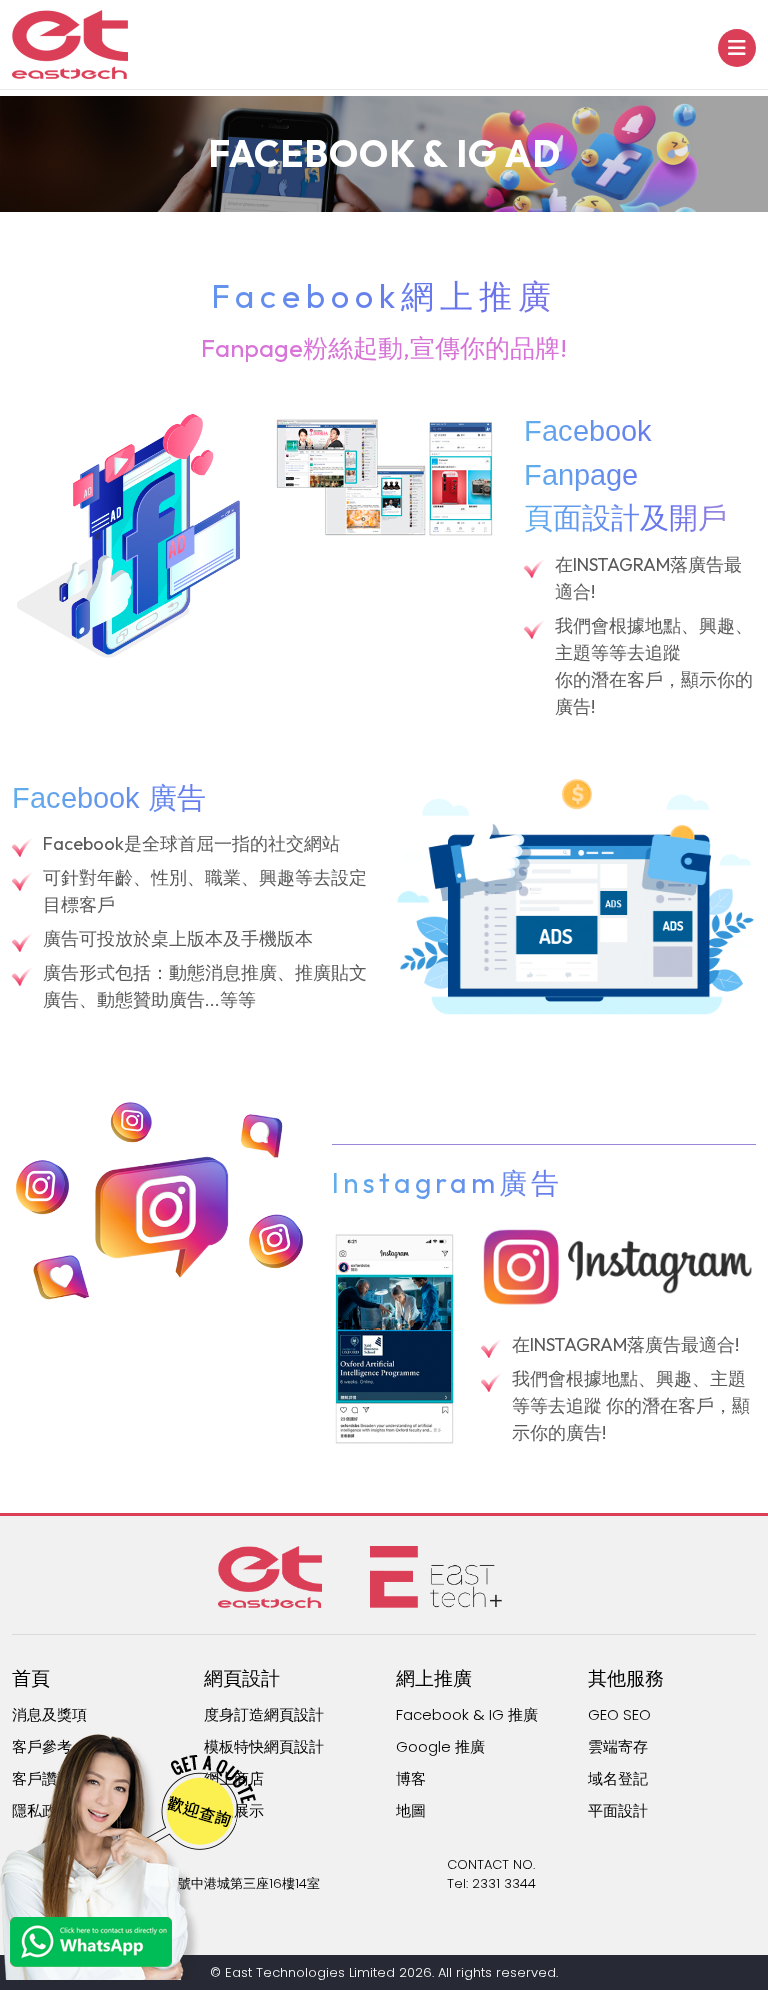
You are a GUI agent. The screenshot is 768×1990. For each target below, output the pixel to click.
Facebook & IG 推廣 (467, 1714)
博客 (411, 1778)
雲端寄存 (618, 1746)
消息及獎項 (49, 1714)
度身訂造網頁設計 (264, 1714)
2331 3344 (504, 1883)
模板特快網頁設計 (264, 1746)
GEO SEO (619, 1714)
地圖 (411, 1810)
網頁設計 (242, 1678)
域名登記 (618, 1778)
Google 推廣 (440, 1746)
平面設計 (618, 1810)
